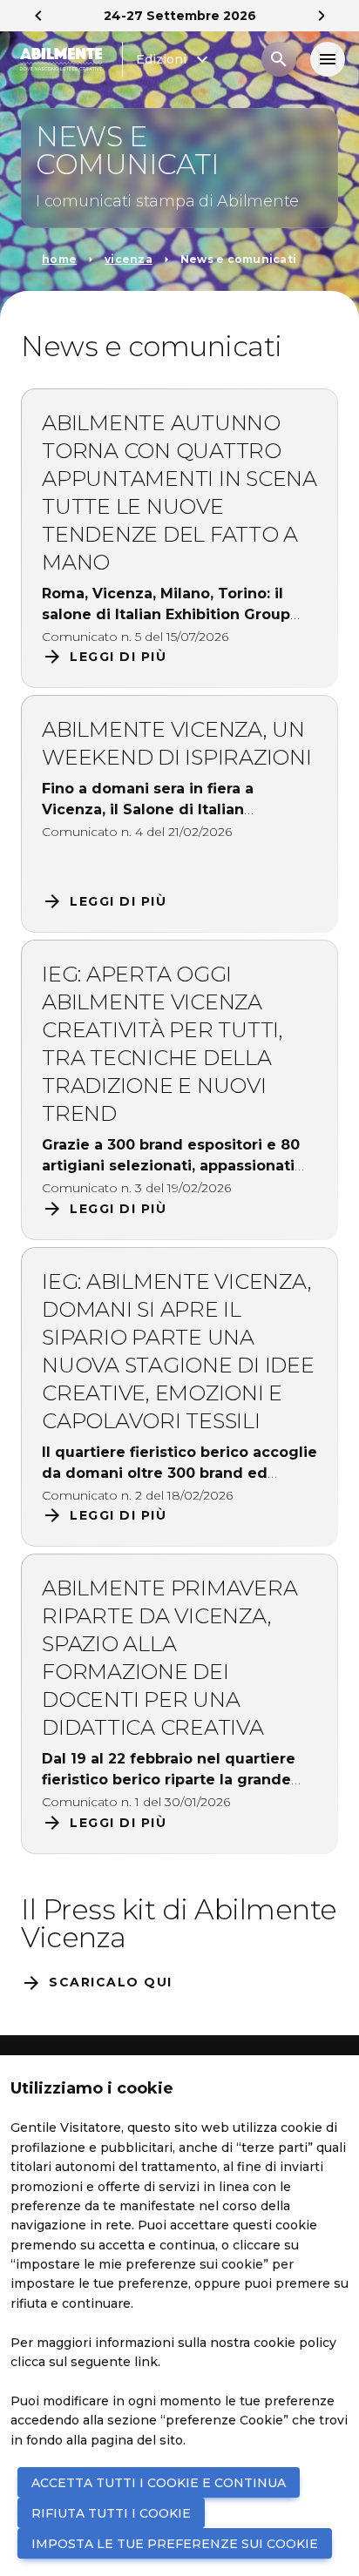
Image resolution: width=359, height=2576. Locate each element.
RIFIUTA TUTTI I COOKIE (111, 2513)
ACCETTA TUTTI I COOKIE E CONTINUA (159, 2483)
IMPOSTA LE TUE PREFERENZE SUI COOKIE (175, 2544)
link (146, 2362)
